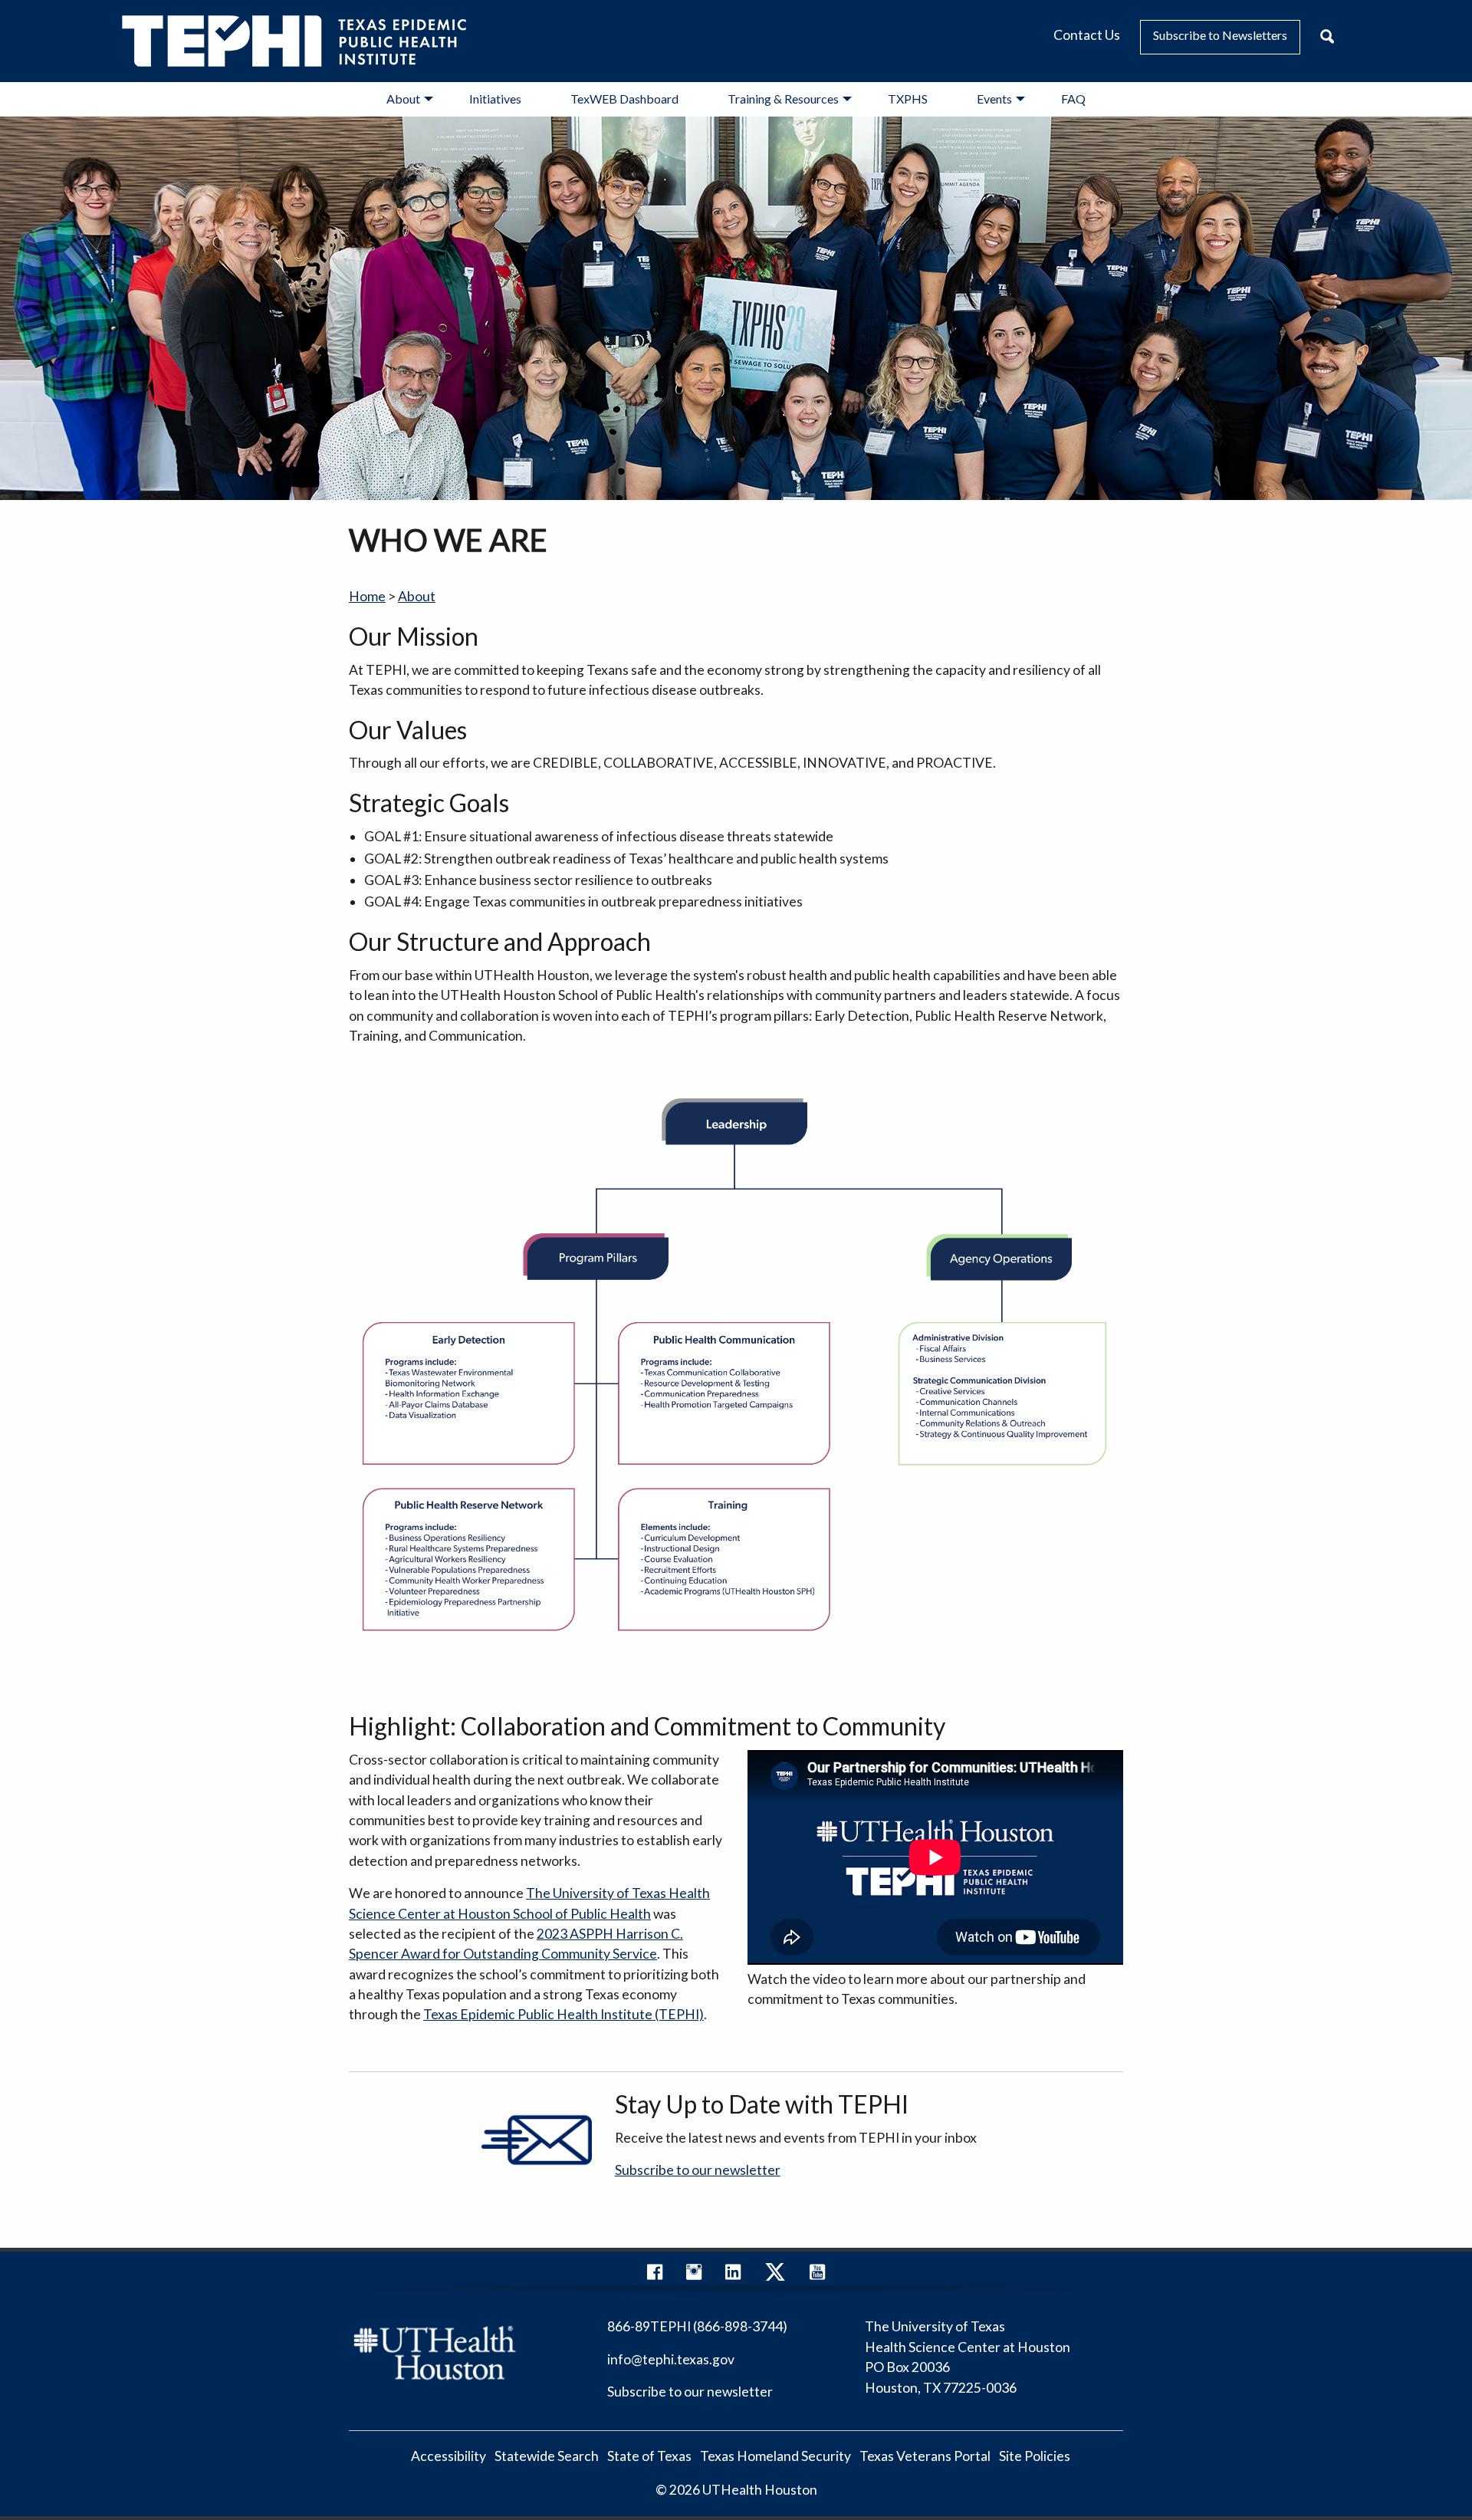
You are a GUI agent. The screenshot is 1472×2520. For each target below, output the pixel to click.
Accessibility (449, 2457)
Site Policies (1035, 2457)
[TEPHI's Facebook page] (655, 2275)
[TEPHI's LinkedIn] (733, 2275)
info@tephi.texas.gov (671, 2359)
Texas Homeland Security (775, 2457)
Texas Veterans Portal (925, 2457)
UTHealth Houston (760, 2490)
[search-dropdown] (1327, 37)
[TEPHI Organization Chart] (736, 1382)
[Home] (294, 39)
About (417, 596)
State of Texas (649, 2457)
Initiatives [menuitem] (495, 99)
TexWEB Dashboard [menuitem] (624, 99)
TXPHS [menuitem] (908, 99)
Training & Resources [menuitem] (783, 99)
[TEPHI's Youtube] (817, 2275)
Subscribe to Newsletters (1220, 35)
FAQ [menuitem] (1073, 99)
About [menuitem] (403, 99)
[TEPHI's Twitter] (775, 2275)
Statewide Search (547, 2457)
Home (367, 596)
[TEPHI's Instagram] (694, 2275)
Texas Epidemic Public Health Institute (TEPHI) (563, 2014)
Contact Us (1087, 35)
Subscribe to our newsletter (698, 2170)
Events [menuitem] (994, 99)
